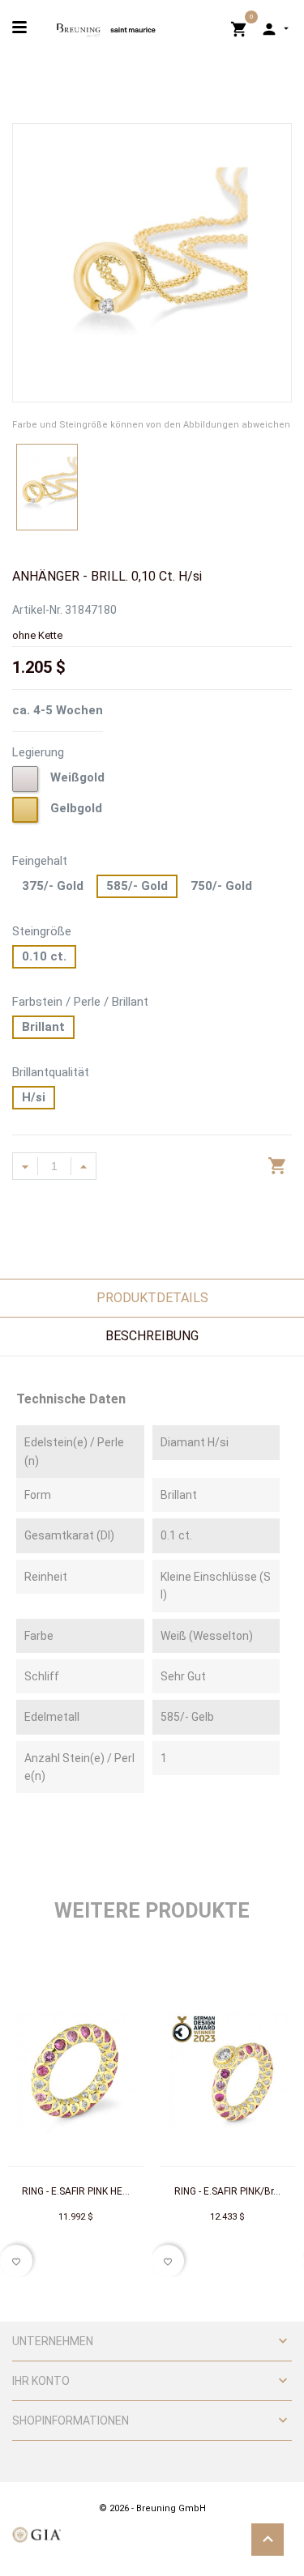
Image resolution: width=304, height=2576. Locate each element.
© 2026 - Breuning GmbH (152, 2508)
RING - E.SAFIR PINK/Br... (227, 2191)
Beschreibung (152, 1336)
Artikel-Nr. (37, 610)
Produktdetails (152, 1298)
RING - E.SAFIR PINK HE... (76, 2191)
